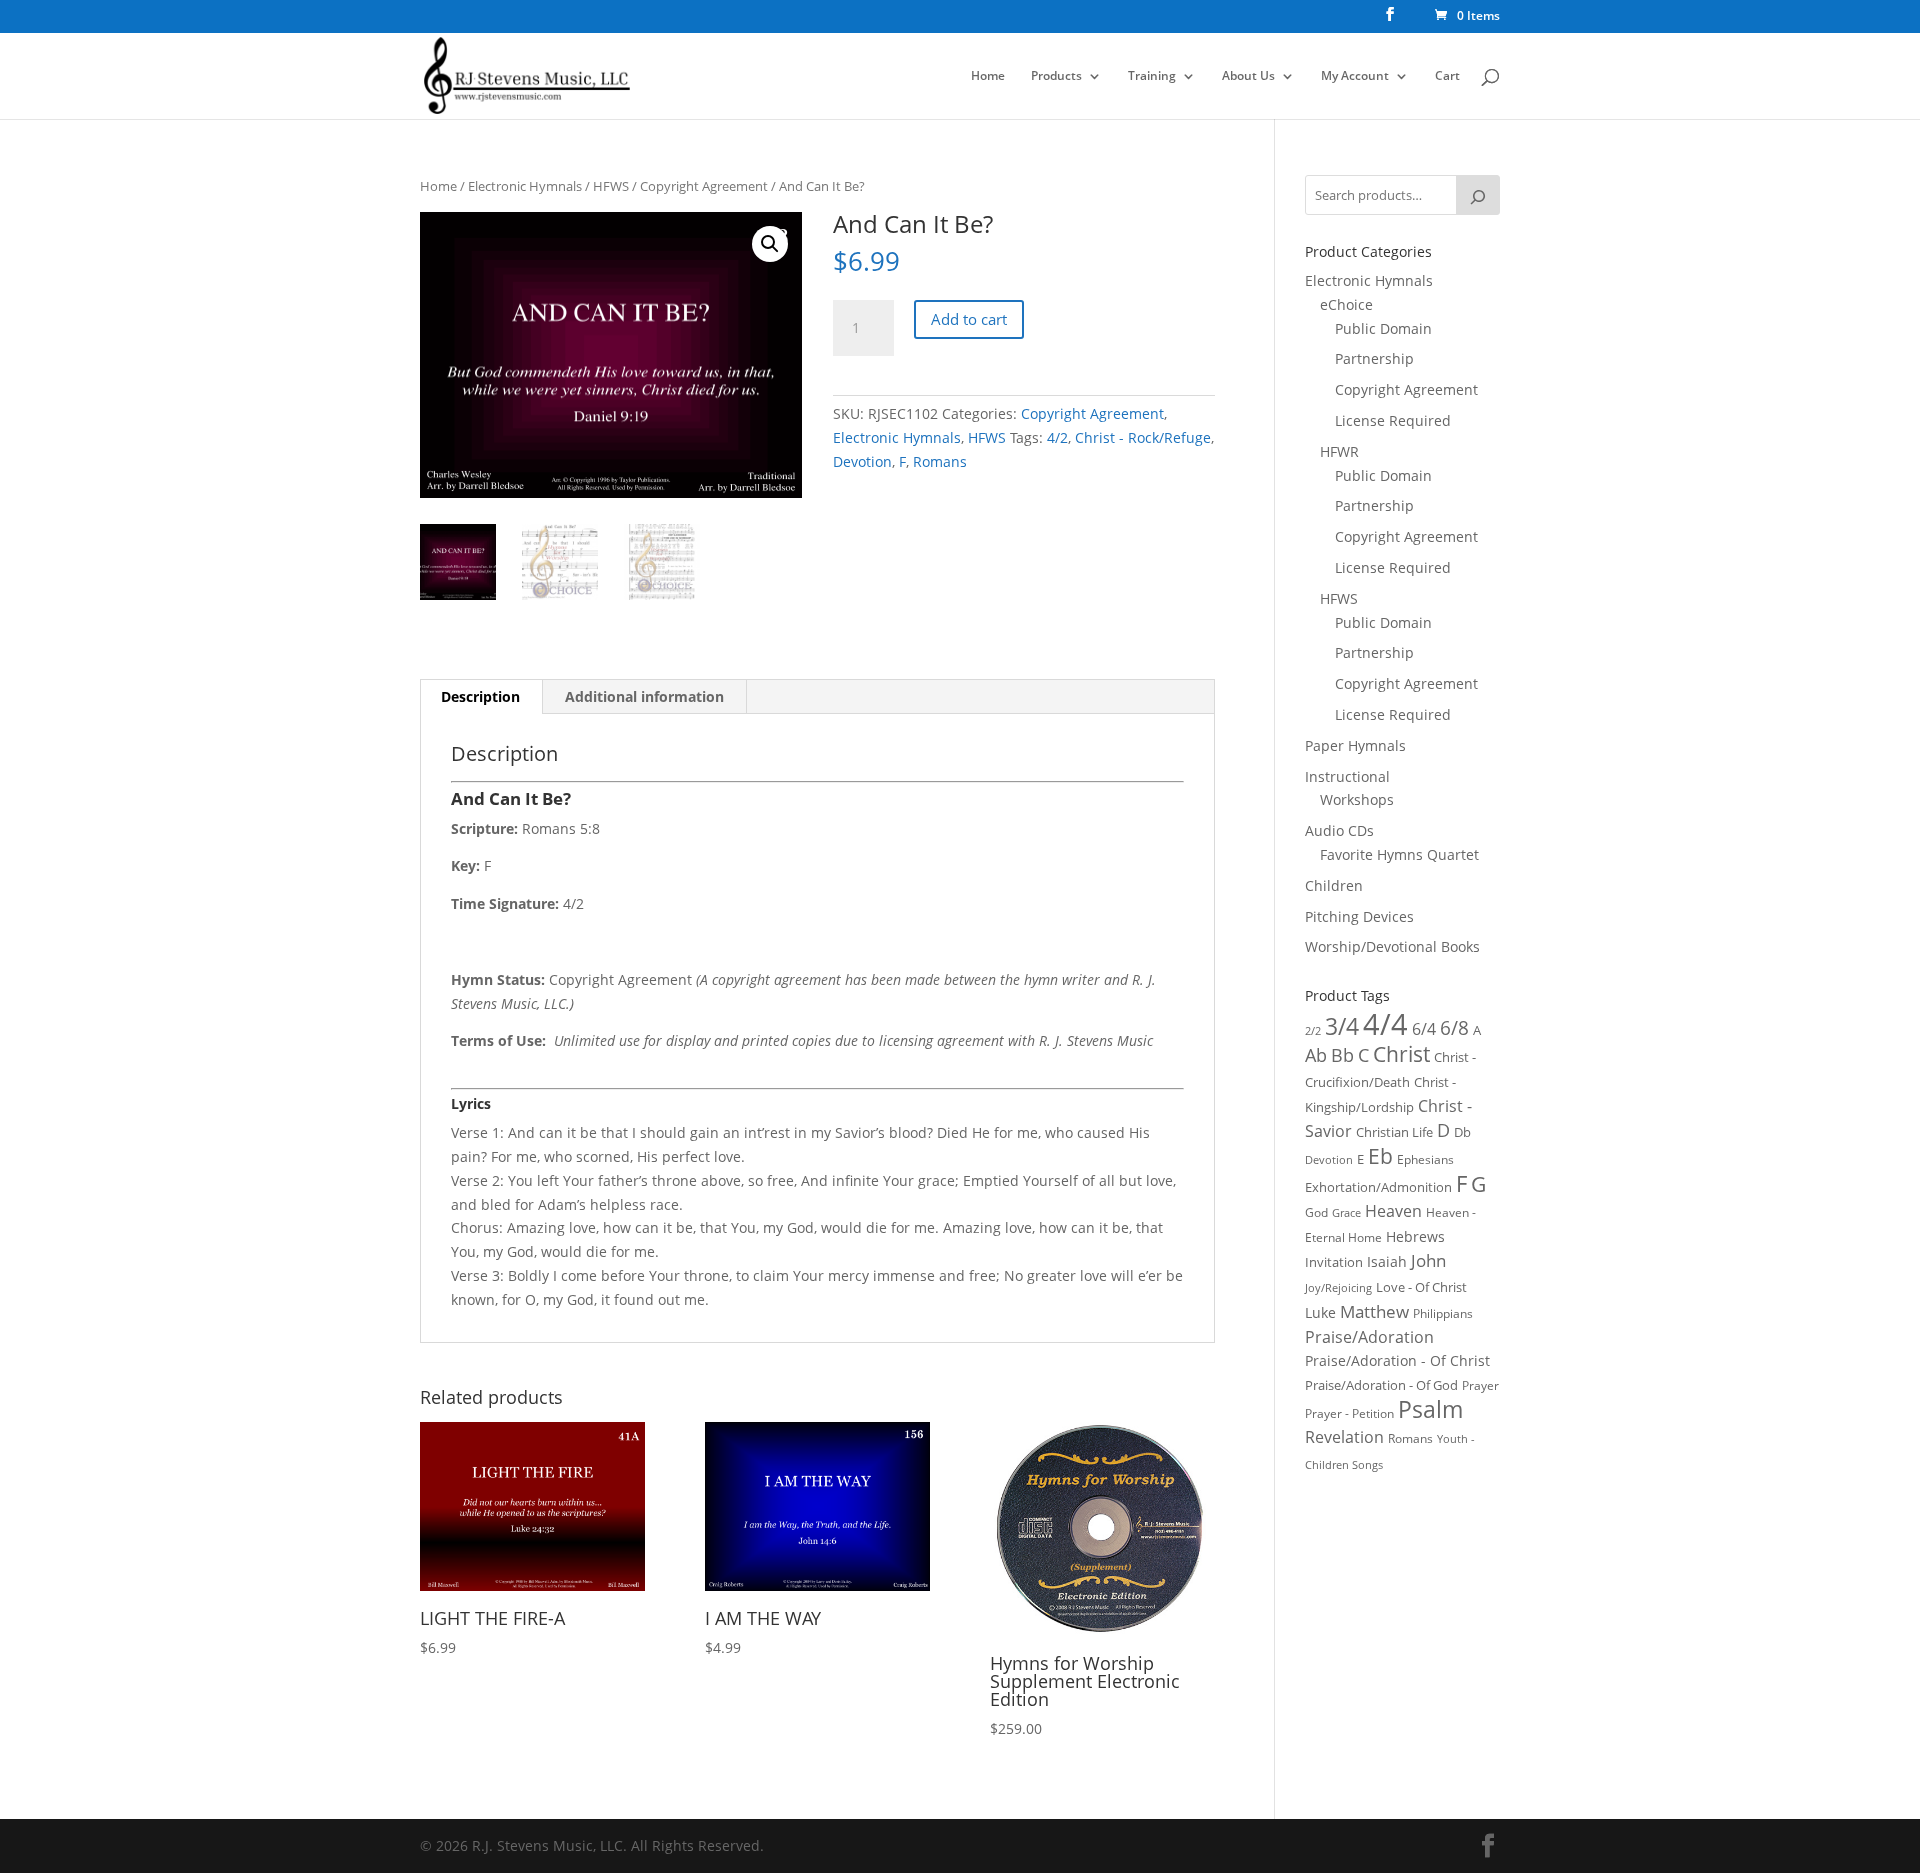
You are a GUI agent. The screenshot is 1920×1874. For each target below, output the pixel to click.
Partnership (1374, 358)
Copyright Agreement (704, 186)
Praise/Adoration (1369, 1337)
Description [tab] (480, 696)
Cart (1447, 76)
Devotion (862, 461)
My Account (1355, 76)
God (1316, 1212)
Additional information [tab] (644, 696)
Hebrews (1415, 1236)
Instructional (1347, 776)
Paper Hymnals (1355, 745)
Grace (1346, 1212)
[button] (770, 244)
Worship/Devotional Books (1392, 946)
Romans (940, 461)
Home (988, 76)
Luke (1320, 1312)
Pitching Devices (1359, 916)
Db (1462, 1132)
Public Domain (1383, 328)
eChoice (1346, 304)
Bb (1342, 1055)
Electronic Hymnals (525, 186)
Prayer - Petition (1349, 1413)
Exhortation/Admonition (1378, 1187)
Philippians (1443, 1313)
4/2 (1057, 437)
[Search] (1478, 195)
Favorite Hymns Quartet (1399, 854)
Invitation (1334, 1262)
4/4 (1385, 1024)
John (1428, 1260)
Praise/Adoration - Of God (1381, 1385)
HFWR (1339, 451)
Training (1152, 76)
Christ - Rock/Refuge (1143, 437)
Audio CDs (1339, 830)
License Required (1393, 420)
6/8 (1454, 1027)
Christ (1401, 1054)
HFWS (611, 186)
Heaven (1393, 1211)
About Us (1248, 76)
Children (1334, 885)
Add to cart (969, 319)
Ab (1316, 1055)
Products (1056, 76)
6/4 (1424, 1029)
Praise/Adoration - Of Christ (1397, 1360)
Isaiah (1387, 1261)
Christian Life (1394, 1132)
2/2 (1313, 1030)
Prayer (1480, 1385)
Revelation (1344, 1437)
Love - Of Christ (1421, 1287)
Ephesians (1425, 1159)
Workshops (1357, 799)
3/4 (1342, 1026)
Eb (1380, 1156)
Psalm (1430, 1409)
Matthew (1374, 1311)
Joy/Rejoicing (1338, 1287)
